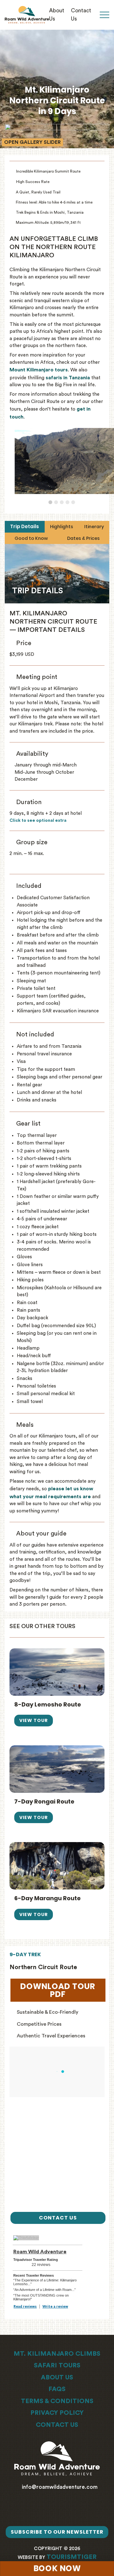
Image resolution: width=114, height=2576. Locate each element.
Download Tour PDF (63, 1990)
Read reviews (25, 2307)
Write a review (55, 2307)
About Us (57, 2378)
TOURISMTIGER (72, 2557)
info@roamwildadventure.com (59, 2487)
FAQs (57, 2389)
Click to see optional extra (38, 821)
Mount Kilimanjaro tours (39, 370)
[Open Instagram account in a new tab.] (62, 2511)
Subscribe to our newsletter (57, 2532)
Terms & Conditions (57, 2401)
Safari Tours (57, 2365)
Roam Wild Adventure (40, 2252)
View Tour (34, 1720)
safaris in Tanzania (68, 378)
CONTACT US (58, 2218)
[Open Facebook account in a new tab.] (52, 2511)
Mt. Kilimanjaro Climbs (57, 2354)
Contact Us (57, 2425)
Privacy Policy (57, 2413)
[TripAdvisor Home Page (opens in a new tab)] (26, 2237)
